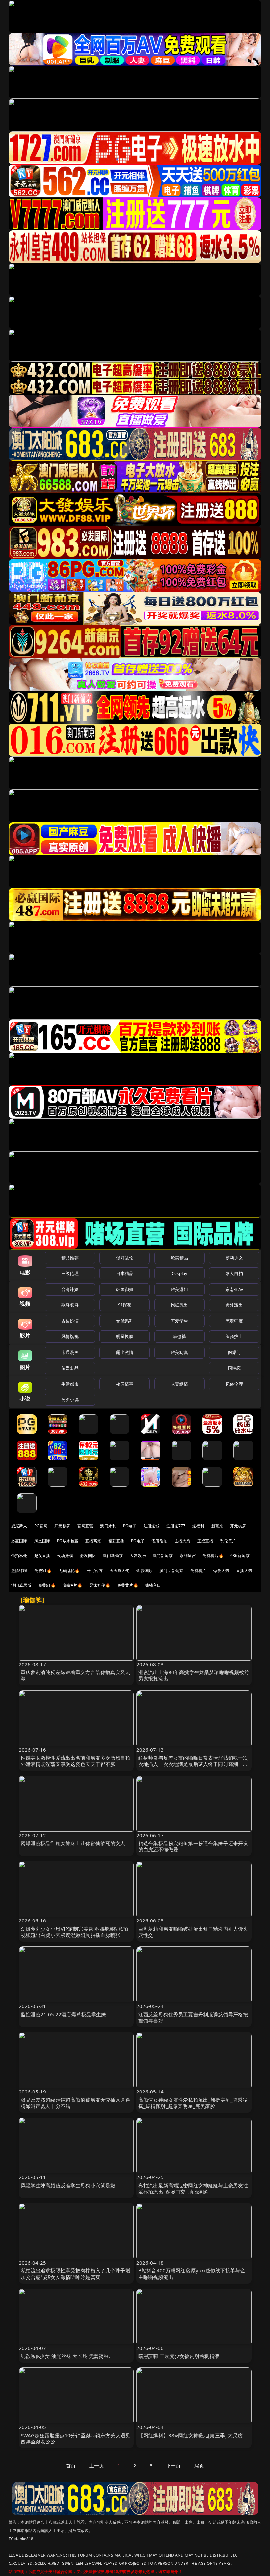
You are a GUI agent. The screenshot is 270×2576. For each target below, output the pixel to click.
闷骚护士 (234, 1336)
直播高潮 (93, 1541)
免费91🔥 (47, 1585)
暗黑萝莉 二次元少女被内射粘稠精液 (179, 2356)
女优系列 (125, 1321)
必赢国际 (19, 1541)
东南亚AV (234, 1289)
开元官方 (95, 1570)
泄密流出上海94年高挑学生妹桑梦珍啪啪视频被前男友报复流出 (194, 1675)
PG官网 (41, 1526)
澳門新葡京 (163, 1556)
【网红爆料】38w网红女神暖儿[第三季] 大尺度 (191, 2435)
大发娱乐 (138, 1556)
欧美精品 (180, 1258)
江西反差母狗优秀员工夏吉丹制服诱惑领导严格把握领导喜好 (193, 2017)
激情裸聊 (19, 1570)
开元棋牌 (62, 1526)
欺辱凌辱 (70, 1305)
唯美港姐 (180, 1289)
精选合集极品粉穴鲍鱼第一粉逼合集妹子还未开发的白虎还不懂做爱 (193, 1846)
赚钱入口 (153, 1585)
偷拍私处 (19, 1556)
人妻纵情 (180, 1384)
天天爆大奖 (120, 1570)
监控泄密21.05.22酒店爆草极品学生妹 (64, 2014)
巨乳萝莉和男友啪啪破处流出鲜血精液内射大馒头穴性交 (193, 1932)
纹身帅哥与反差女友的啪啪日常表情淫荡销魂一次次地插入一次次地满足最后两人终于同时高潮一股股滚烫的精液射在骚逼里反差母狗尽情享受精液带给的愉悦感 (193, 1767)
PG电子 (130, 1526)
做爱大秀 (221, 1570)
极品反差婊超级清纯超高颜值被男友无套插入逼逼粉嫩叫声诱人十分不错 (76, 2103)
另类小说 (70, 1399)
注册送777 (176, 1526)
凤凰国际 (42, 1541)
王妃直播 (205, 1541)
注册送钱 (152, 1526)
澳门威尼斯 (21, 1585)
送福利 (198, 1526)
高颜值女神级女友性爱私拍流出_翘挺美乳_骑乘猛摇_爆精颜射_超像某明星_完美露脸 (193, 2103)
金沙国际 (144, 1570)
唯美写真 (180, 1352)
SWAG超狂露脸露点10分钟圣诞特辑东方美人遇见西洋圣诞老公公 (76, 2438)
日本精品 (125, 1273)
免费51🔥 (43, 1570)
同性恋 (234, 1368)
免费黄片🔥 (128, 1585)
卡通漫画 (70, 1352)
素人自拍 (234, 1273)
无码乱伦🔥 (69, 1570)
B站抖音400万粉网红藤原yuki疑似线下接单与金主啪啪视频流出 (192, 2274)
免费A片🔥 (73, 1585)
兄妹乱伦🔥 (100, 1585)
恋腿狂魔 (234, 1321)
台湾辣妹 (70, 1289)
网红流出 (180, 1305)
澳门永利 (108, 1526)
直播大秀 (244, 1570)
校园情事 (125, 1384)
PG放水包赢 (68, 1541)
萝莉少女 (234, 1258)
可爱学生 (180, 1321)
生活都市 (70, 1384)
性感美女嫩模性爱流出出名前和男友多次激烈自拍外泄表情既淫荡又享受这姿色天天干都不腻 (76, 1761)
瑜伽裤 (179, 1336)
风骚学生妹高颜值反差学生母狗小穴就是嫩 (68, 2185)
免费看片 (198, 1570)
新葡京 (217, 1526)
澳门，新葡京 (171, 1570)
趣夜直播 (42, 1556)
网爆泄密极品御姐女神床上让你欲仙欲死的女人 (73, 1843)
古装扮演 (70, 1321)
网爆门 (234, 1352)
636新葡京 (240, 1556)
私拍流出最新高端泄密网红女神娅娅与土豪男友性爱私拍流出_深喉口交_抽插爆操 (193, 2188)
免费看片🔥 (213, 1556)
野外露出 (234, 1305)
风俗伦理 (234, 1384)
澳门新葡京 (113, 1556)
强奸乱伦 (125, 1258)
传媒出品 (70, 1368)
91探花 (125, 1305)
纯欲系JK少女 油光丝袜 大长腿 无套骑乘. (66, 2356)
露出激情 (125, 1352)
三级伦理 (70, 1273)
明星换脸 (125, 1336)
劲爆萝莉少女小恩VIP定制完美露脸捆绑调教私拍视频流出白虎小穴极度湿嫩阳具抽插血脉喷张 (74, 1932)
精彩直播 (116, 1541)
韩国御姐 (125, 1289)
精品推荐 (70, 1258)
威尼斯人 (19, 1526)
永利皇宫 (188, 1556)
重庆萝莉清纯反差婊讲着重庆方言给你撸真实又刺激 (76, 1675)
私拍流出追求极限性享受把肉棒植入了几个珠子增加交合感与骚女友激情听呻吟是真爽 (76, 2274)
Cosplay (179, 1273)
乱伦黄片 (228, 1541)
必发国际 (88, 1556)
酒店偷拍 (160, 1541)
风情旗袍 (70, 1336)
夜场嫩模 (65, 1556)
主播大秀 (183, 1541)
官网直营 (85, 1526)
